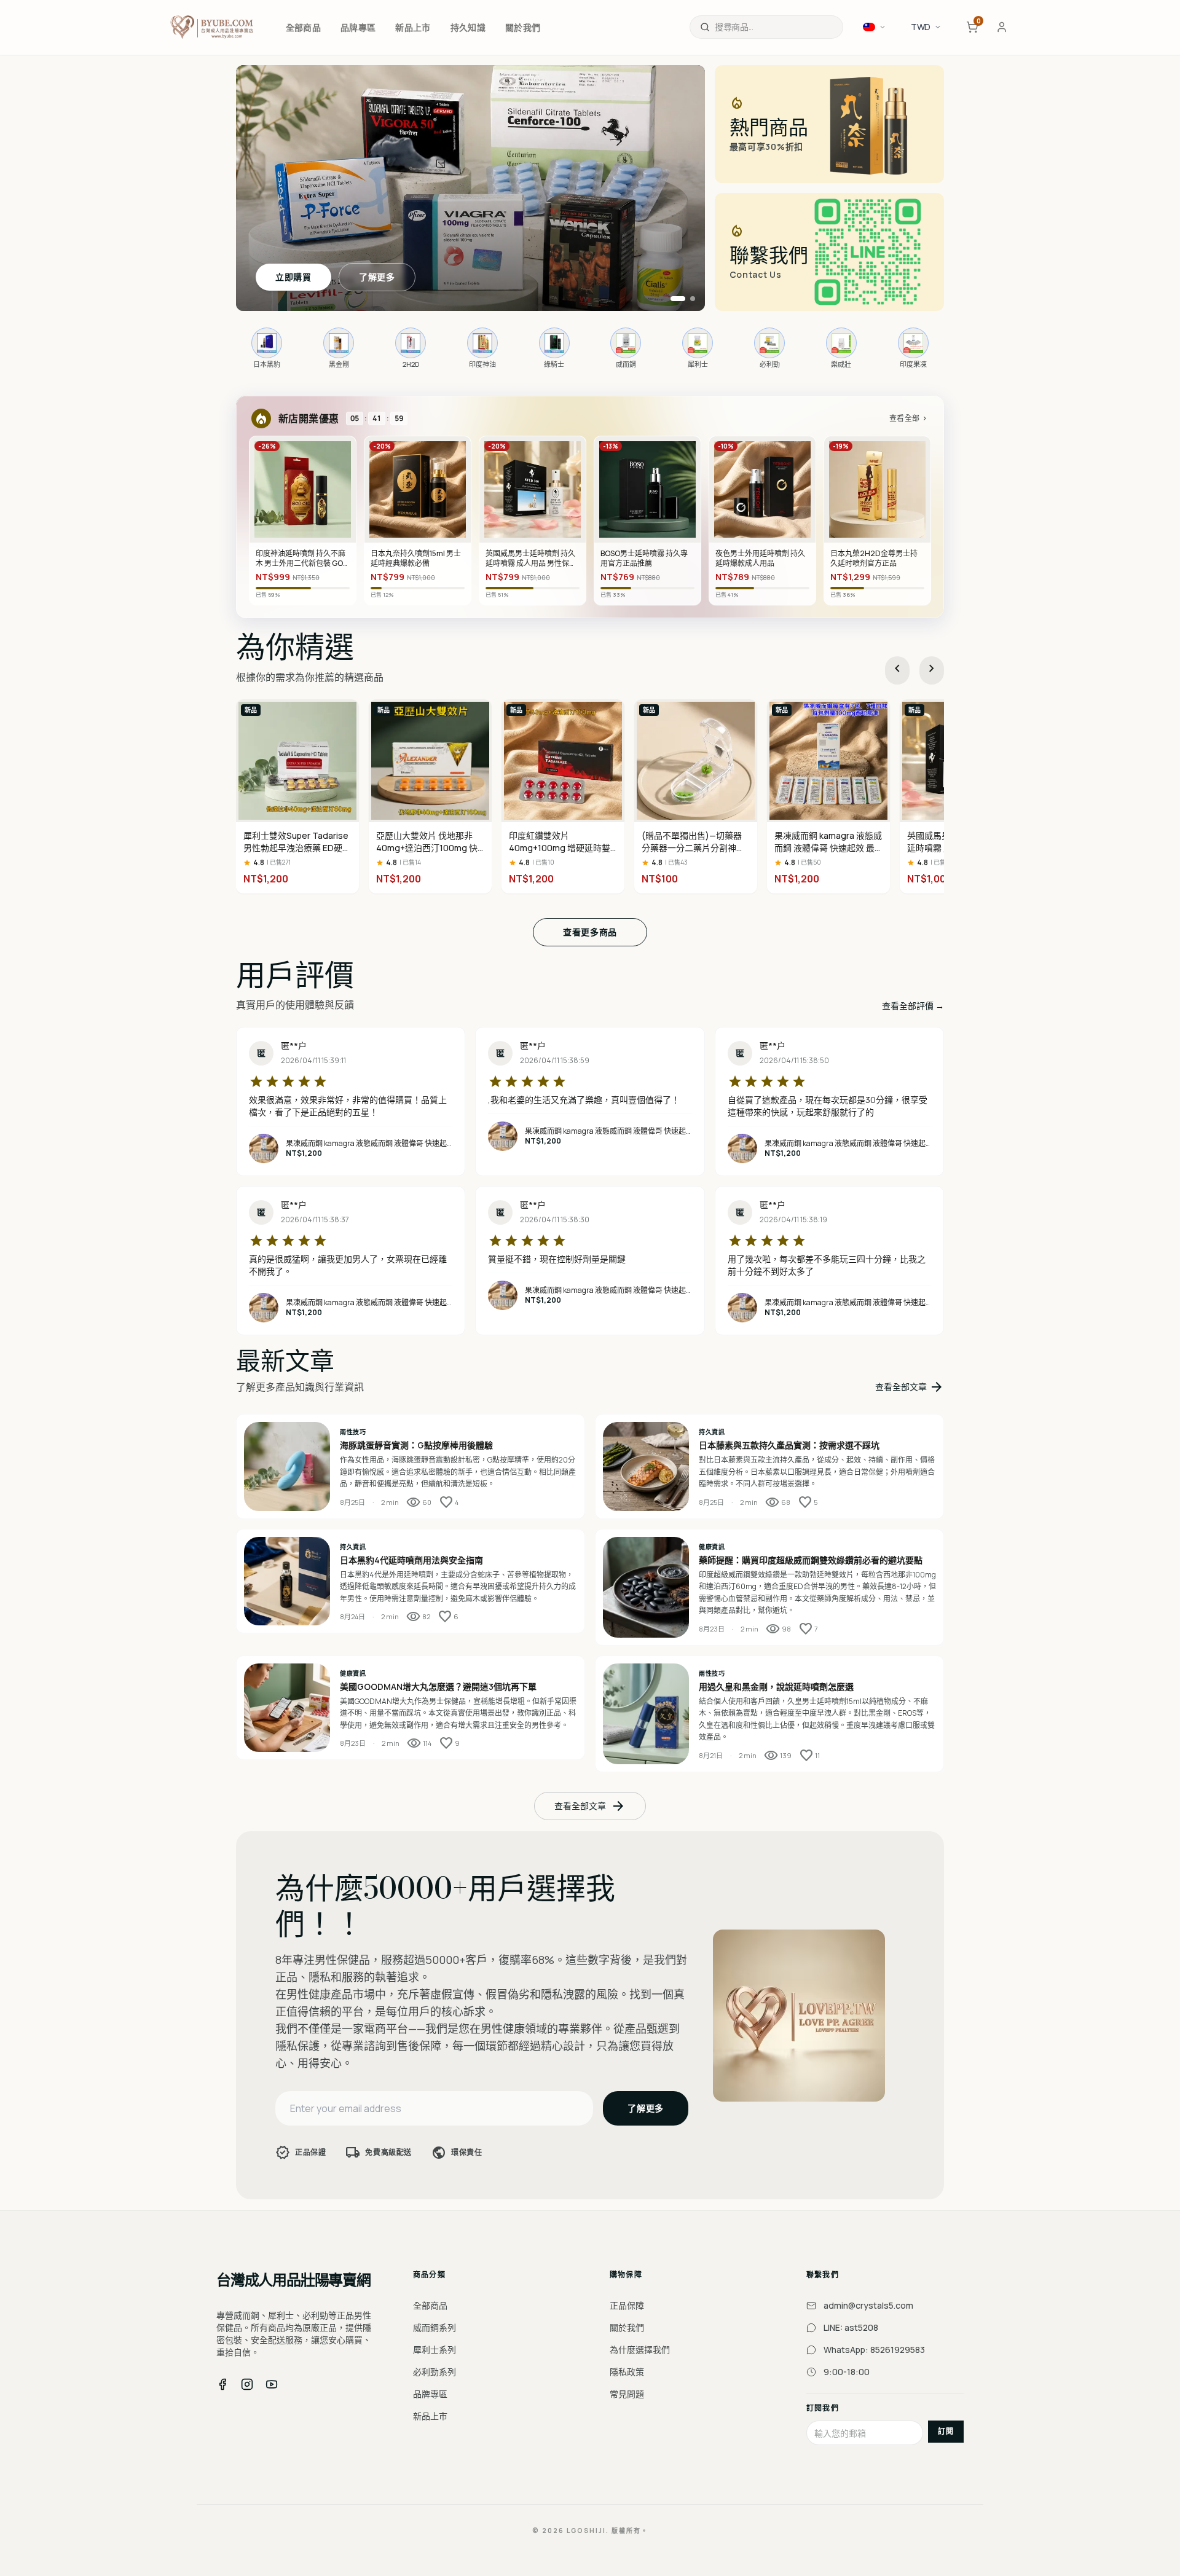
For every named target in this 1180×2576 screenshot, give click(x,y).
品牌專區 (430, 2394)
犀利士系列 (435, 2350)
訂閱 (946, 2431)
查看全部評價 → (913, 1006)
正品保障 (627, 2305)
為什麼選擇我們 (640, 2350)
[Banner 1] (673, 299)
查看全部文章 (910, 1387)
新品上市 (430, 2416)
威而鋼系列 (435, 2327)
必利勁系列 (435, 2372)
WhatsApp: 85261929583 (874, 2350)
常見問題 (627, 2394)
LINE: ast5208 (851, 2327)
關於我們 (627, 2327)
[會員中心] (1002, 27)
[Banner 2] (688, 299)
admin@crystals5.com (868, 2305)
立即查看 (293, 277)
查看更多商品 (590, 932)
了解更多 (377, 277)
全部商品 (430, 2305)
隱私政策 (627, 2372)
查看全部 (909, 418)
